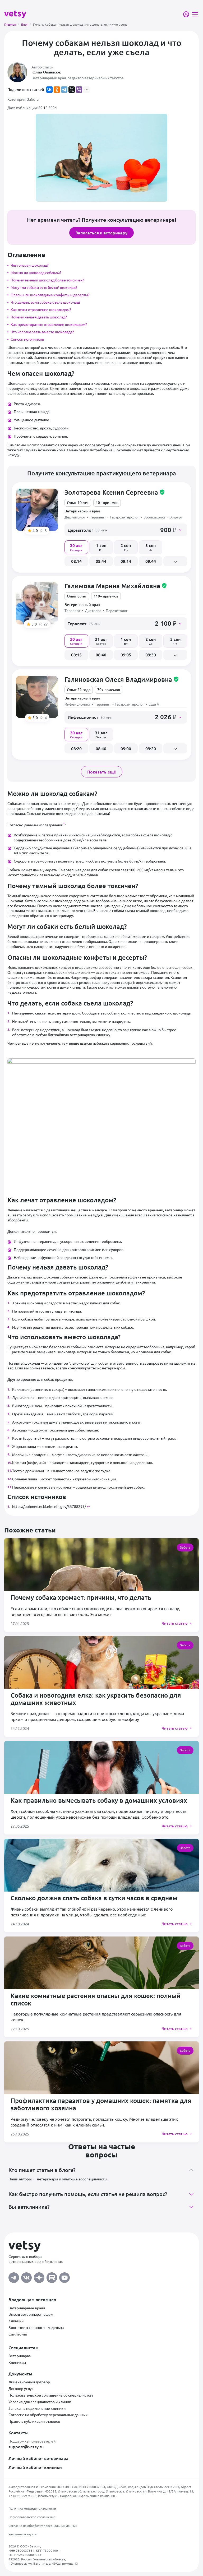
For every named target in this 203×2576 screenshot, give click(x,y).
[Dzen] (39, 2276)
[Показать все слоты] (175, 561)
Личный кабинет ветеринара (38, 2458)
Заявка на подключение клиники (37, 2408)
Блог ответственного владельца (36, 2327)
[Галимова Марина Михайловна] (37, 603)
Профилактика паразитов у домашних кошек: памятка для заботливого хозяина (101, 2104)
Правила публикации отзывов (34, 2421)
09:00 (126, 748)
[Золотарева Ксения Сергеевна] (37, 510)
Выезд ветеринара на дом (31, 2314)
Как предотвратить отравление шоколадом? (49, 324)
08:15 (76, 655)
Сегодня (76, 547)
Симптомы (18, 2334)
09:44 (151, 561)
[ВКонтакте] (49, 90)
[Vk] (26, 2276)
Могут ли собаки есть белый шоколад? (44, 287)
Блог (26, 24)
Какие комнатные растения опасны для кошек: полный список (96, 1999)
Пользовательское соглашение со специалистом (51, 2395)
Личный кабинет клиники (35, 2467)
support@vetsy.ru (26, 2447)
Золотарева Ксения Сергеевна (115, 492)
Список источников (27, 339)
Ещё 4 (154, 704)
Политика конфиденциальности (32, 2508)
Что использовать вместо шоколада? (42, 332)
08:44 (101, 561)
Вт (101, 547)
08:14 (76, 561)
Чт (151, 547)
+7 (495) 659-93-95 (22, 2496)
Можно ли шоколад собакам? (36, 272)
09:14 (126, 561)
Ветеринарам (20, 2356)
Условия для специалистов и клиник (40, 2402)
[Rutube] (52, 2276)
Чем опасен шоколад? (30, 265)
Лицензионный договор (29, 2382)
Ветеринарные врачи (27, 2308)
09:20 (151, 748)
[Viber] (79, 90)
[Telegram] (64, 90)
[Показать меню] (195, 14)
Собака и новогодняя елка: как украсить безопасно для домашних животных (96, 1699)
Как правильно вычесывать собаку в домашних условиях (99, 1800)
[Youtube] (64, 2276)
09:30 (151, 655)
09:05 (126, 655)
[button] (126, 530)
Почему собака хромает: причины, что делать (81, 1597)
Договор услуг (21, 2388)
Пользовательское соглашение (32, 2517)
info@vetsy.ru (48, 2496)
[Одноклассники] (57, 90)
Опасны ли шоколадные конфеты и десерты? (50, 295)
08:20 (76, 748)
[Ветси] (15, 14)
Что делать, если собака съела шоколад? (45, 302)
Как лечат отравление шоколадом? (41, 309)
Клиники (16, 2321)
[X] (72, 90)
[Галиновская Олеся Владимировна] (37, 697)
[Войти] (186, 14)
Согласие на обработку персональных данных (48, 2415)
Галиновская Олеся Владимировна (122, 679)
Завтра (101, 641)
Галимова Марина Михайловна (116, 586)
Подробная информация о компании (88, 2496)
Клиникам (17, 2362)
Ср (126, 547)
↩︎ (88, 1506)
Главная (12, 24)
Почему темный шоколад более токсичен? (47, 280)
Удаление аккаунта (22, 2534)
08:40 (101, 655)
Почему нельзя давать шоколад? (39, 317)
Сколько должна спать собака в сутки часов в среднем (94, 1898)
